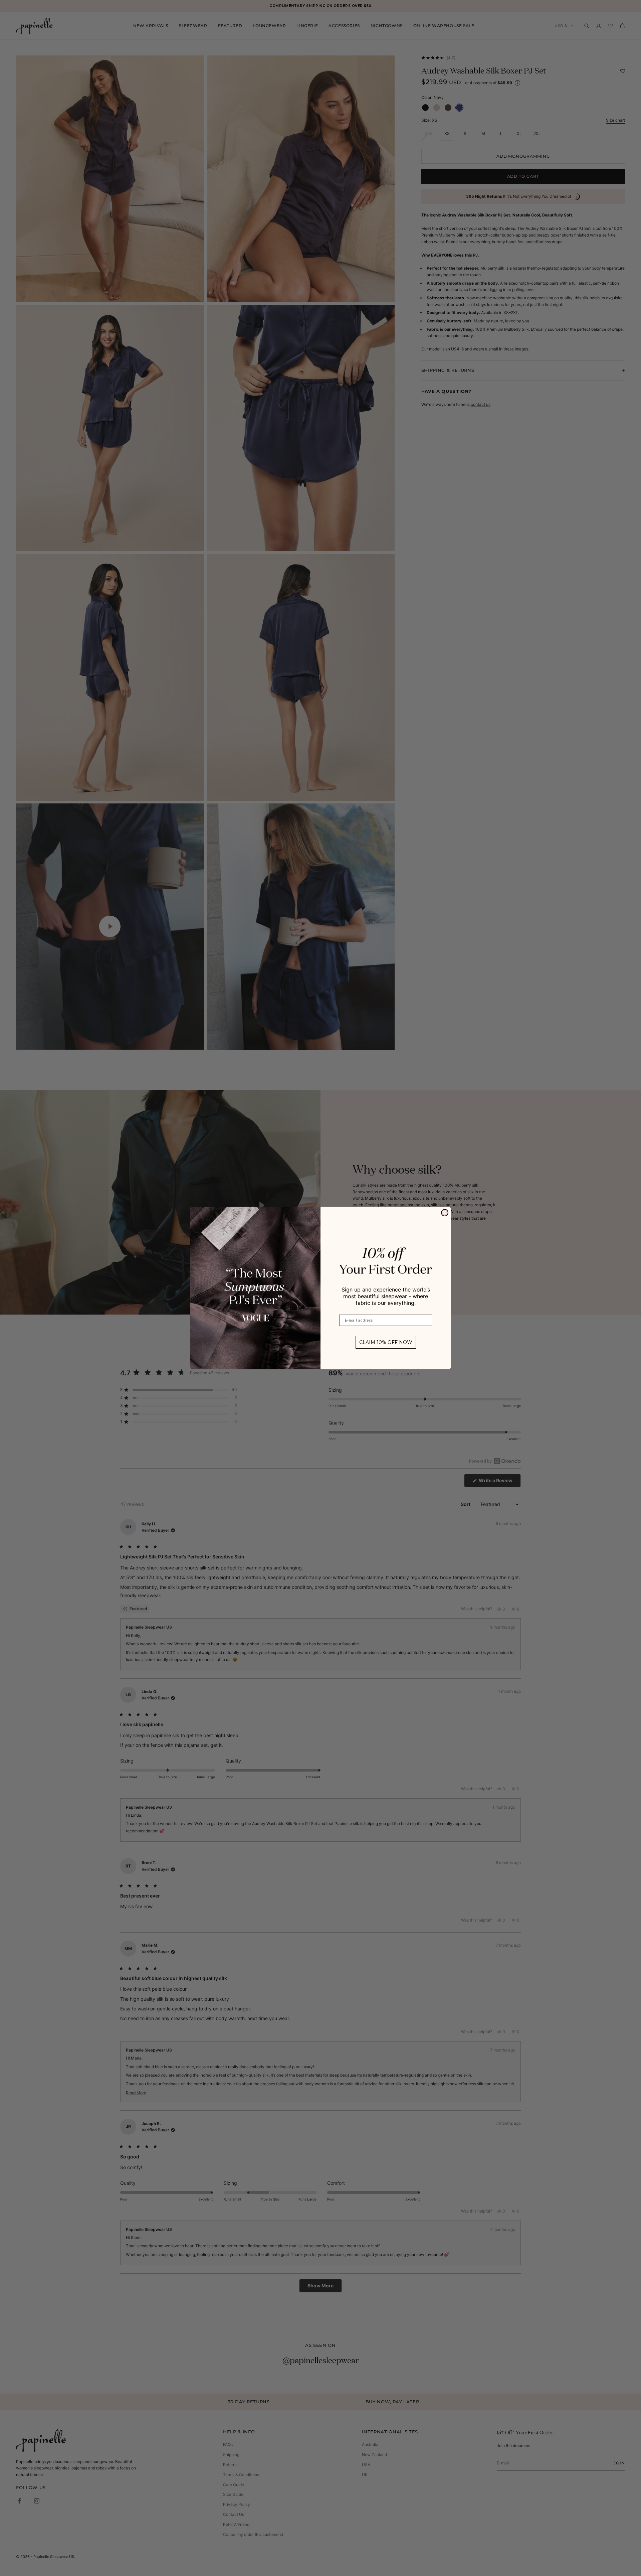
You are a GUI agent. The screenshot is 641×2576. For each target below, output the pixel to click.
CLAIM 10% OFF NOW (386, 1342)
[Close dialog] (445, 1213)
